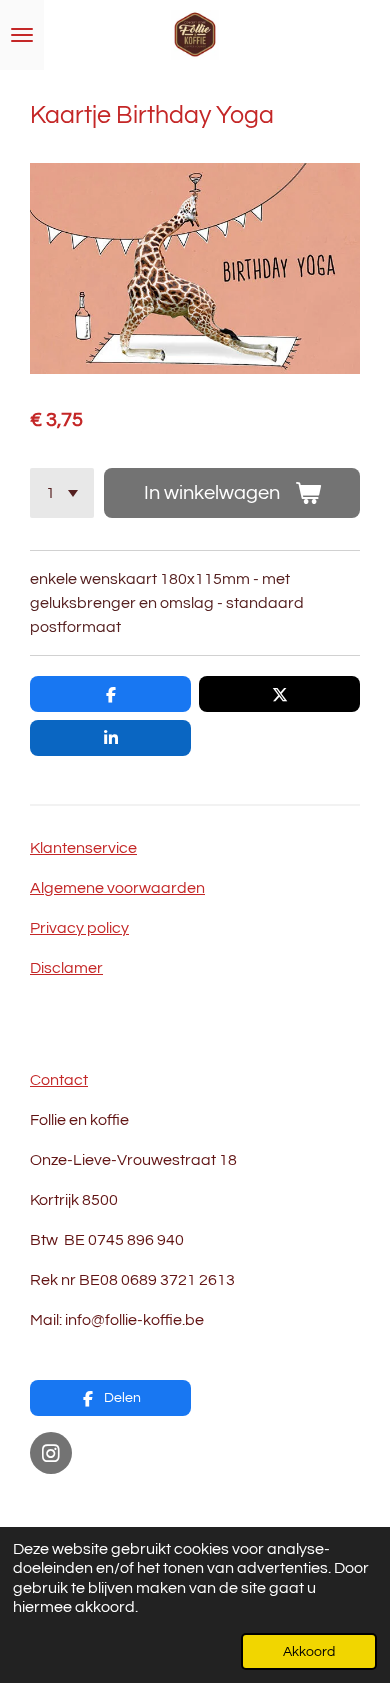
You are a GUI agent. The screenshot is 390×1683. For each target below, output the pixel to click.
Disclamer (66, 968)
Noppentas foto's (92, 1502)
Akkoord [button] (309, 1651)
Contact (59, 1080)
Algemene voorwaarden (117, 888)
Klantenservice (83, 848)
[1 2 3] (62, 493)
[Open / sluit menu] (22, 35)
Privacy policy (79, 928)
